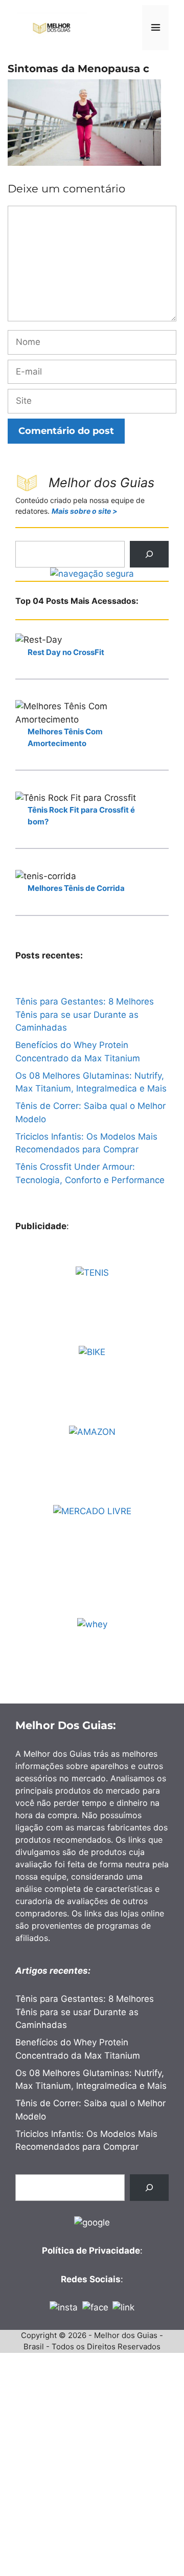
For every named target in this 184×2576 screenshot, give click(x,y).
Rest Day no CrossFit (66, 652)
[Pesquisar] (149, 554)
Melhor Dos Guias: (66, 1725)
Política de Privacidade (91, 2251)
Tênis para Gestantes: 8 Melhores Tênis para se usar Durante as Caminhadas (85, 1014)
